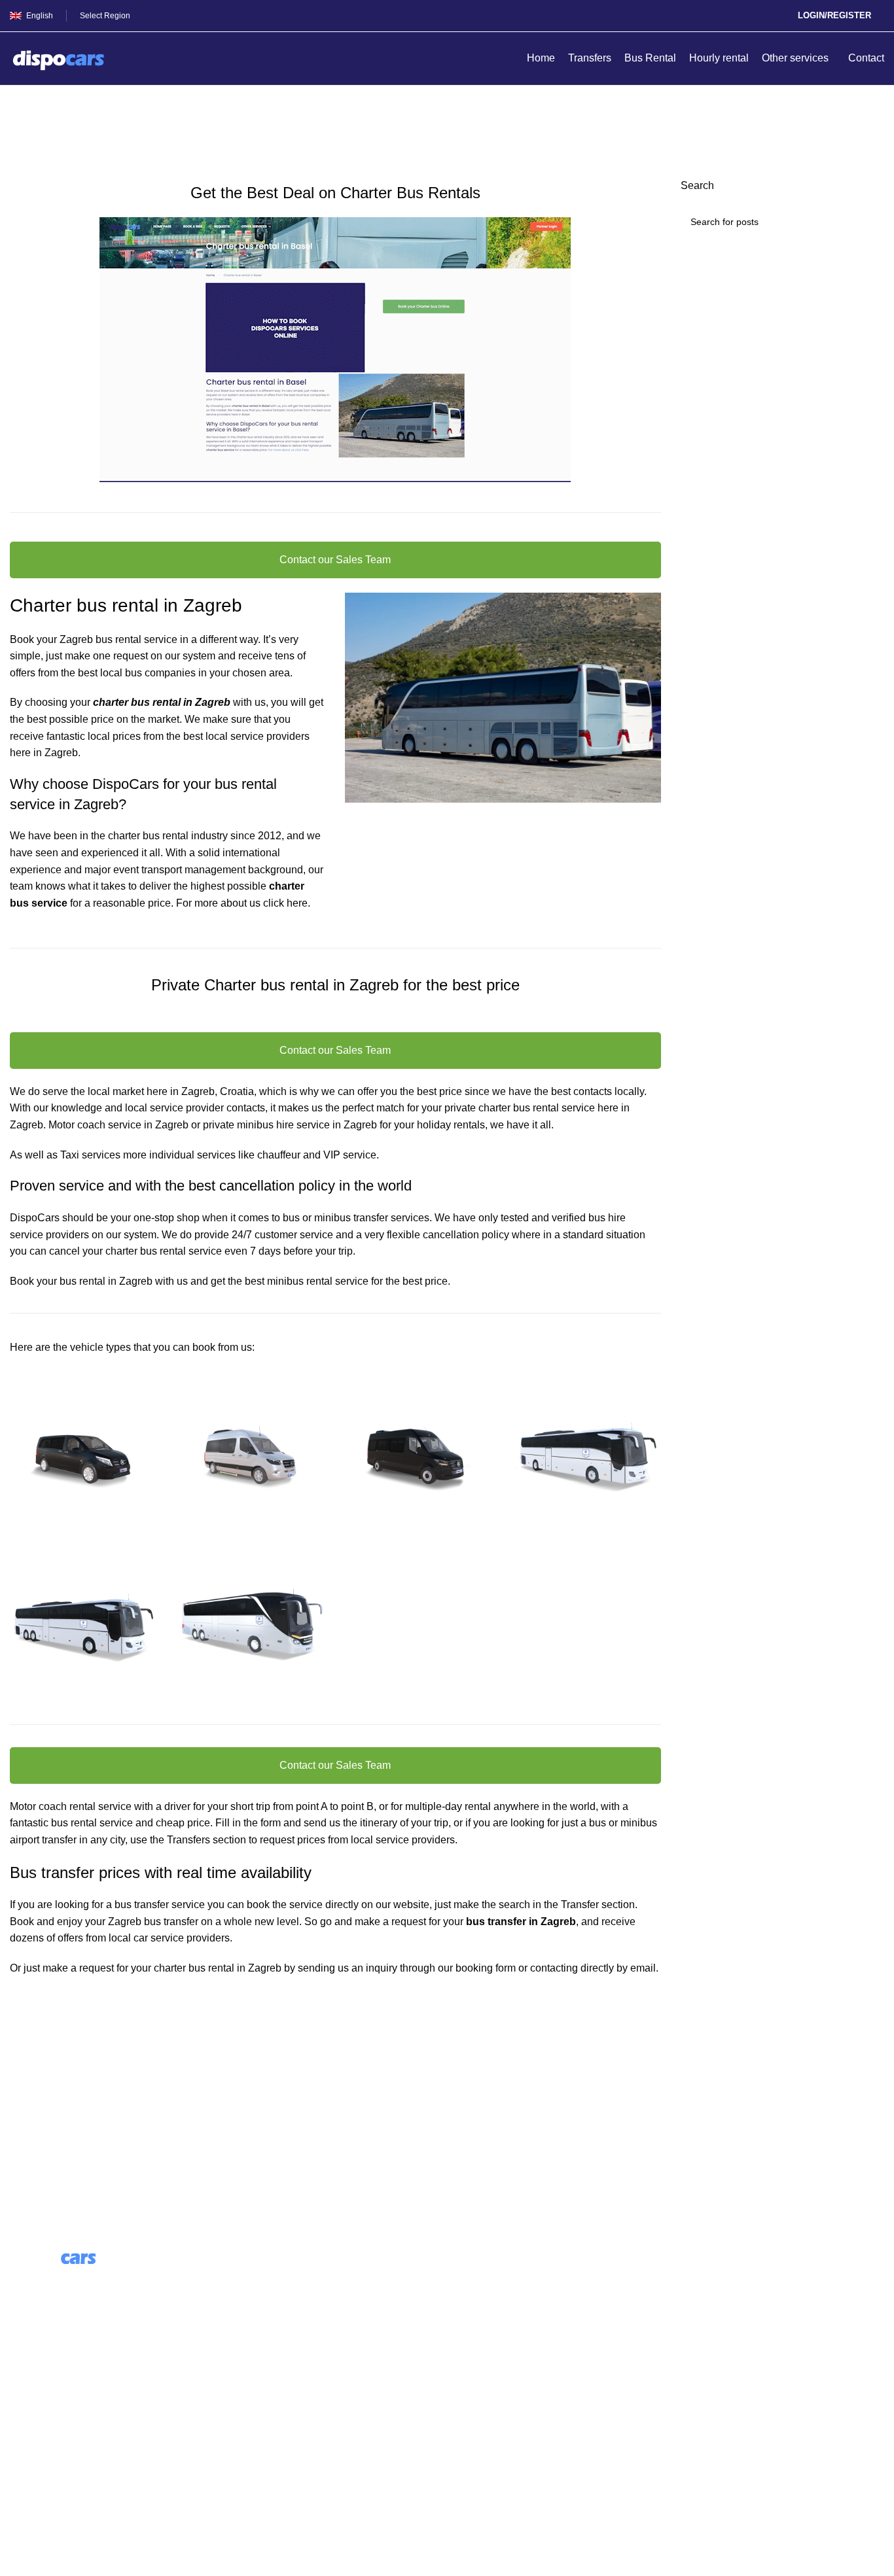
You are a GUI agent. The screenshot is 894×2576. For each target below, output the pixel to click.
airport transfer (43, 1840)
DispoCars (35, 1218)
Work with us (263, 2326)
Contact (28, 2413)
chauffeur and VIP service (317, 1155)
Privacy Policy (43, 2462)
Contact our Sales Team (335, 560)
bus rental (536, 1108)
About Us (255, 2278)
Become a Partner (276, 2351)
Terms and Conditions (61, 2438)
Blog (244, 2302)
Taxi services (90, 1155)
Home (21, 135)
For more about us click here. (243, 903)
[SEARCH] (869, 222)
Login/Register (834, 15)
